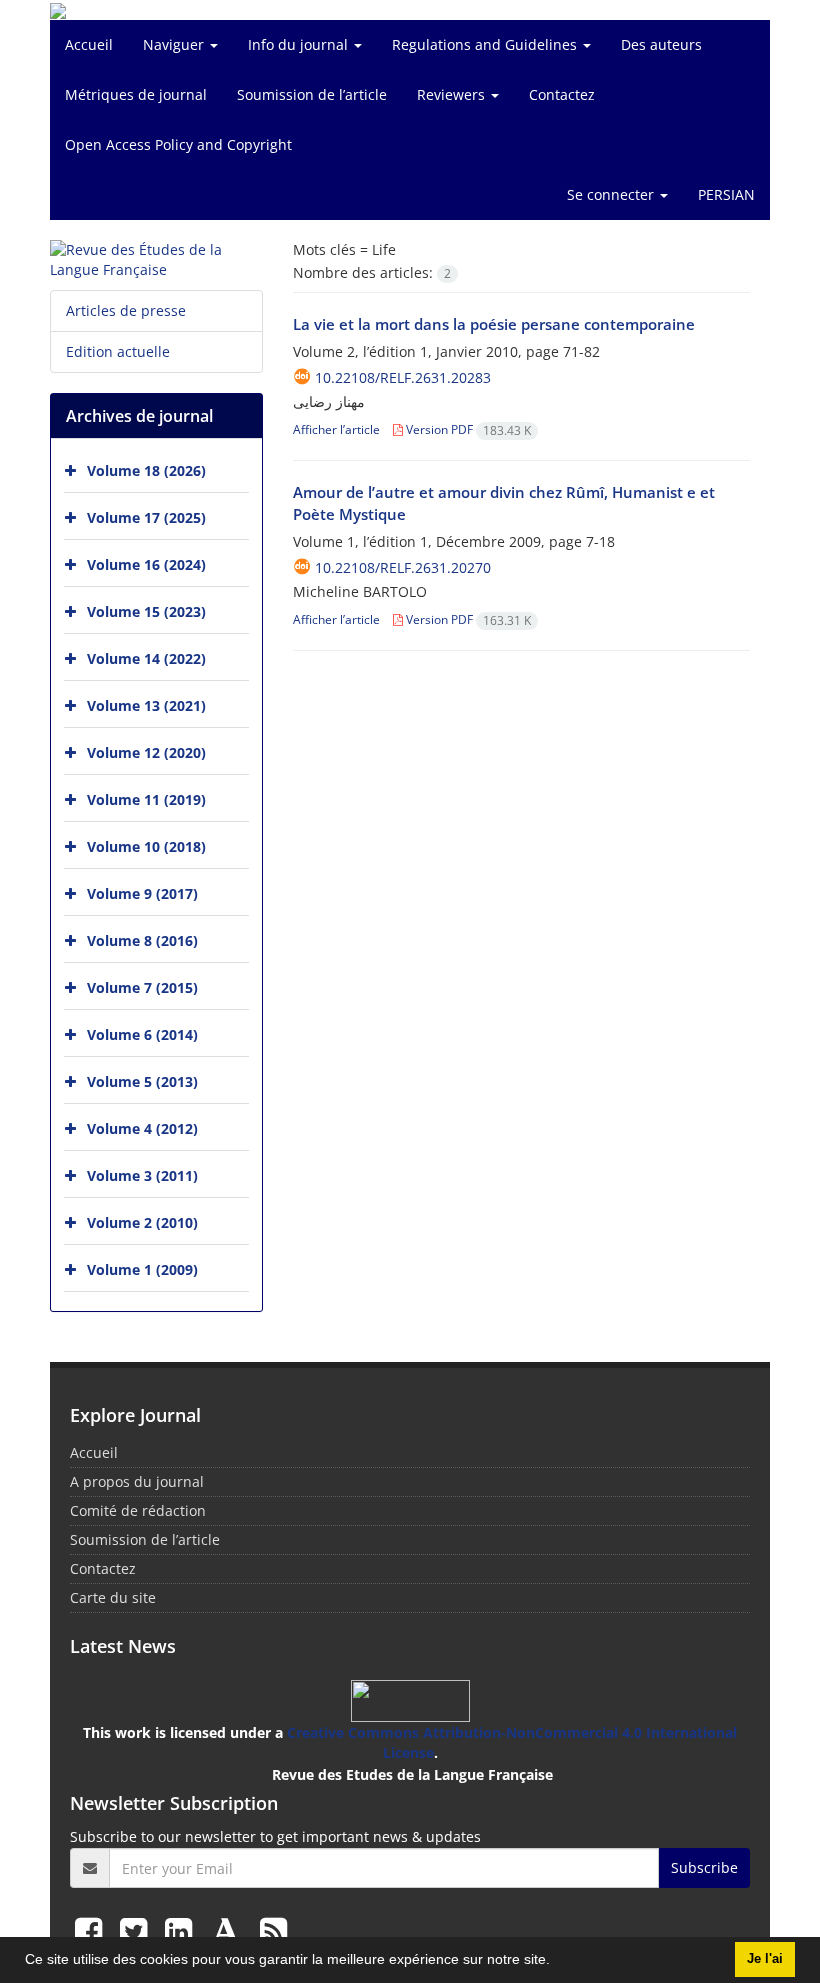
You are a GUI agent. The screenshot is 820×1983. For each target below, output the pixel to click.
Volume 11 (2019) (146, 799)
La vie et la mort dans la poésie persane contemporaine (494, 324)
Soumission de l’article (312, 94)
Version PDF (467, 429)
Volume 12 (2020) (146, 752)
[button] (557, 1962)
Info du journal (300, 44)
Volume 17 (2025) (146, 517)
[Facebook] (92, 1930)
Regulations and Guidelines (486, 44)
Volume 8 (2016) (142, 940)
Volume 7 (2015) (142, 987)
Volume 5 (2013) (142, 1081)
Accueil (89, 44)
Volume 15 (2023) (146, 611)
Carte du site (113, 1597)
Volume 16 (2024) (146, 564)
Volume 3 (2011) (142, 1175)
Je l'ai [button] (765, 1959)
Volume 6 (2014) (142, 1034)
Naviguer (175, 44)
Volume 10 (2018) (146, 846)
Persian (726, 194)
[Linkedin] (182, 1930)
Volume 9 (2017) (142, 893)
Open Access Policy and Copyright (178, 144)
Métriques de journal (136, 94)
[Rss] (273, 1930)
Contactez (562, 94)
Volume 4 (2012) (142, 1128)
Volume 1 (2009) (142, 1269)
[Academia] (230, 1930)
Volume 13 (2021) (146, 705)
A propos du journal (137, 1481)
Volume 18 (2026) (146, 470)
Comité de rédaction (138, 1510)
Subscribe (704, 1867)
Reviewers (453, 94)
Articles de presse (126, 310)
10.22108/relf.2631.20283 (403, 377)
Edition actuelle (118, 351)
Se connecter (612, 194)
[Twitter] (137, 1930)
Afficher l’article (336, 429)
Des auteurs (661, 44)
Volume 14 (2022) (146, 658)
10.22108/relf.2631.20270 (403, 567)
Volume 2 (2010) (142, 1222)
